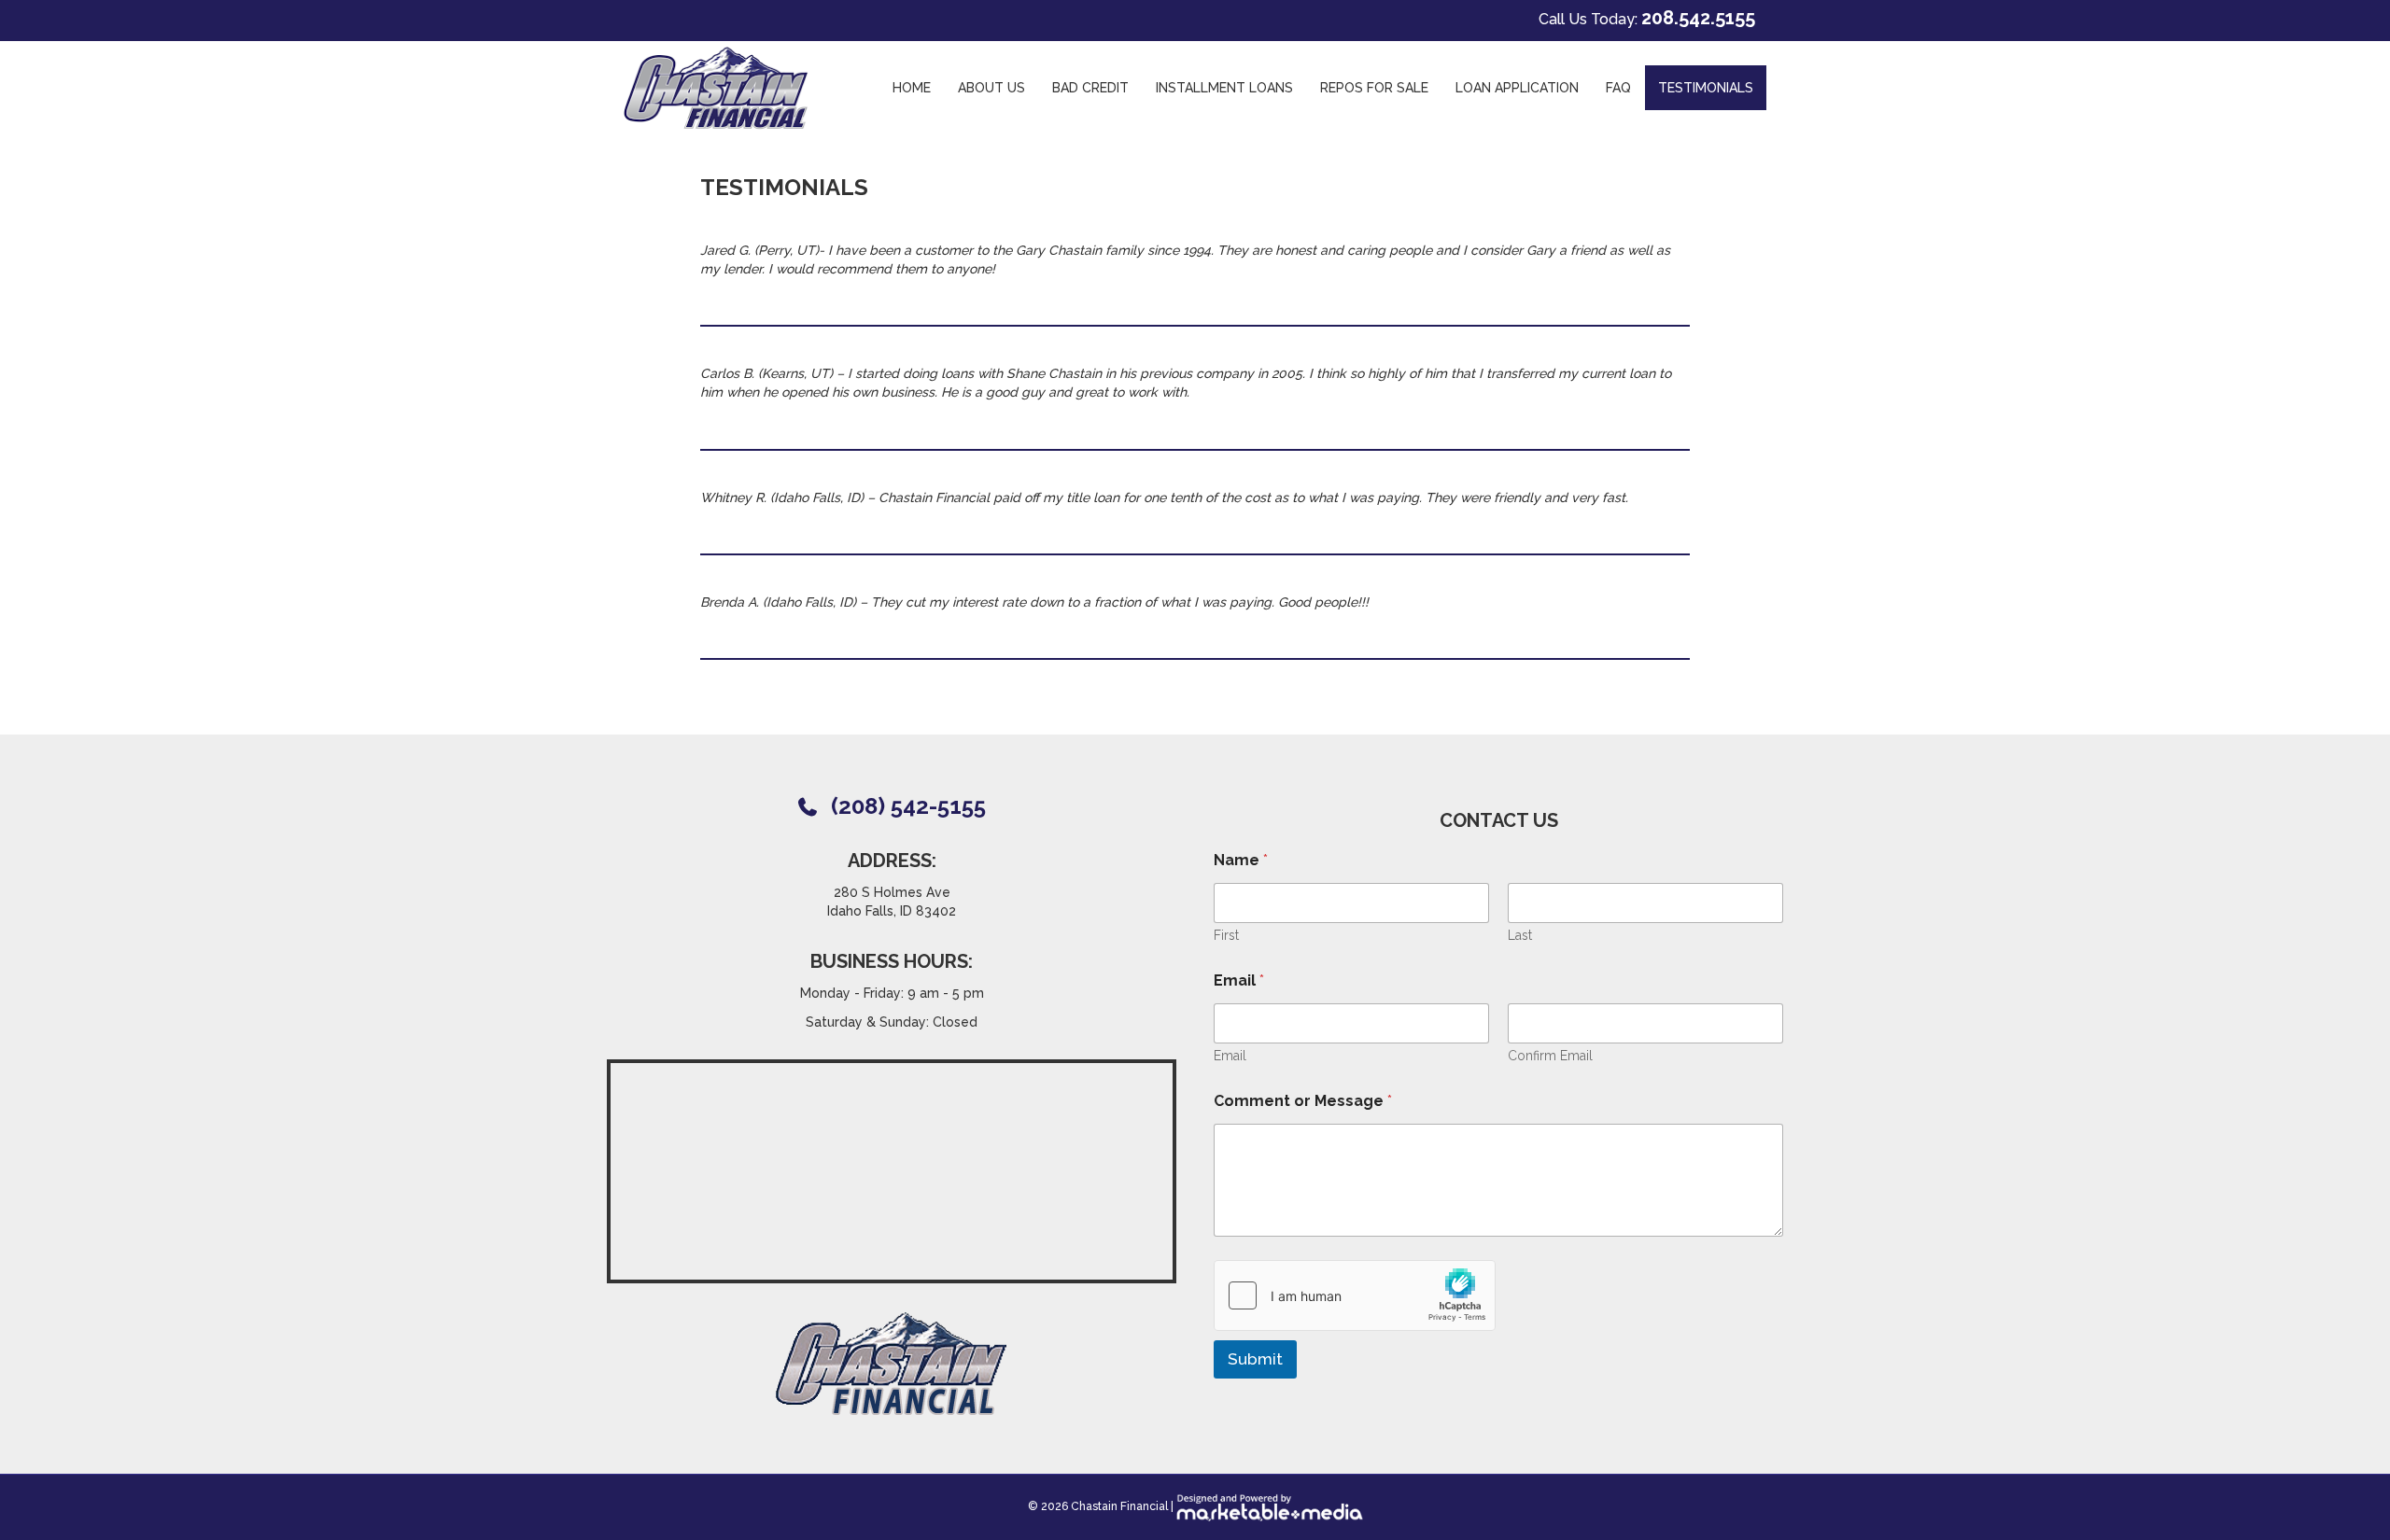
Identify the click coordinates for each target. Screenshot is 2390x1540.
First (1226, 935)
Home (912, 88)
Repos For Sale (1374, 88)
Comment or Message (1303, 1101)
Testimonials (1706, 88)
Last (1520, 935)
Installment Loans (1224, 88)
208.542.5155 (1698, 18)
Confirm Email (1550, 1056)
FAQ (1618, 88)
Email (1230, 1056)
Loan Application (1517, 88)
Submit (1255, 1359)
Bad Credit (1090, 88)
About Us (991, 88)
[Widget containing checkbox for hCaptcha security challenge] (1355, 1295)
